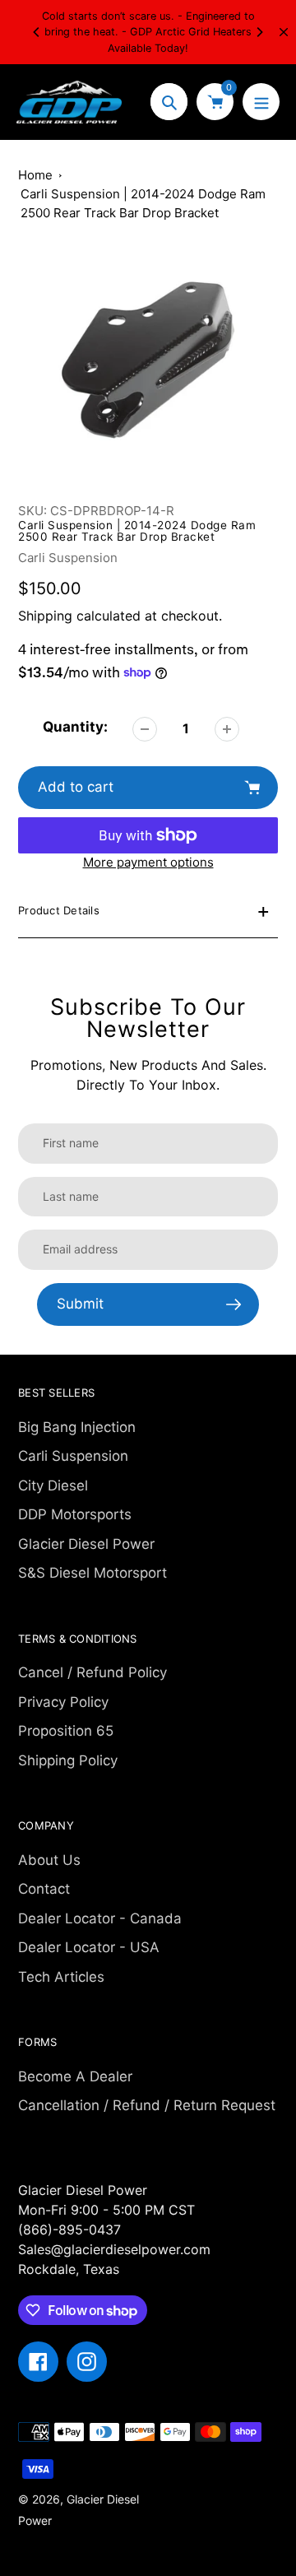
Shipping (45, 616)
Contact (44, 1889)
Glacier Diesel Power (86, 1544)
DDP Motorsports (75, 1514)
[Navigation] (261, 102)
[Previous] (37, 32)
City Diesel (53, 1486)
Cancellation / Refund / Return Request (147, 2105)
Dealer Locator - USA (89, 1947)
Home (35, 175)
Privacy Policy (63, 1702)
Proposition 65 (66, 1731)
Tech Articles (61, 1977)
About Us (49, 1860)
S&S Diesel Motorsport (92, 1573)
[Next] (259, 32)
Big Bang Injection (77, 1427)
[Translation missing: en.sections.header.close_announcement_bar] (284, 32)
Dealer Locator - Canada (100, 1918)
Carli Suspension (68, 558)
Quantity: (75, 727)
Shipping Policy (68, 1760)
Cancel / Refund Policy (92, 1672)
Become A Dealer (75, 2076)
